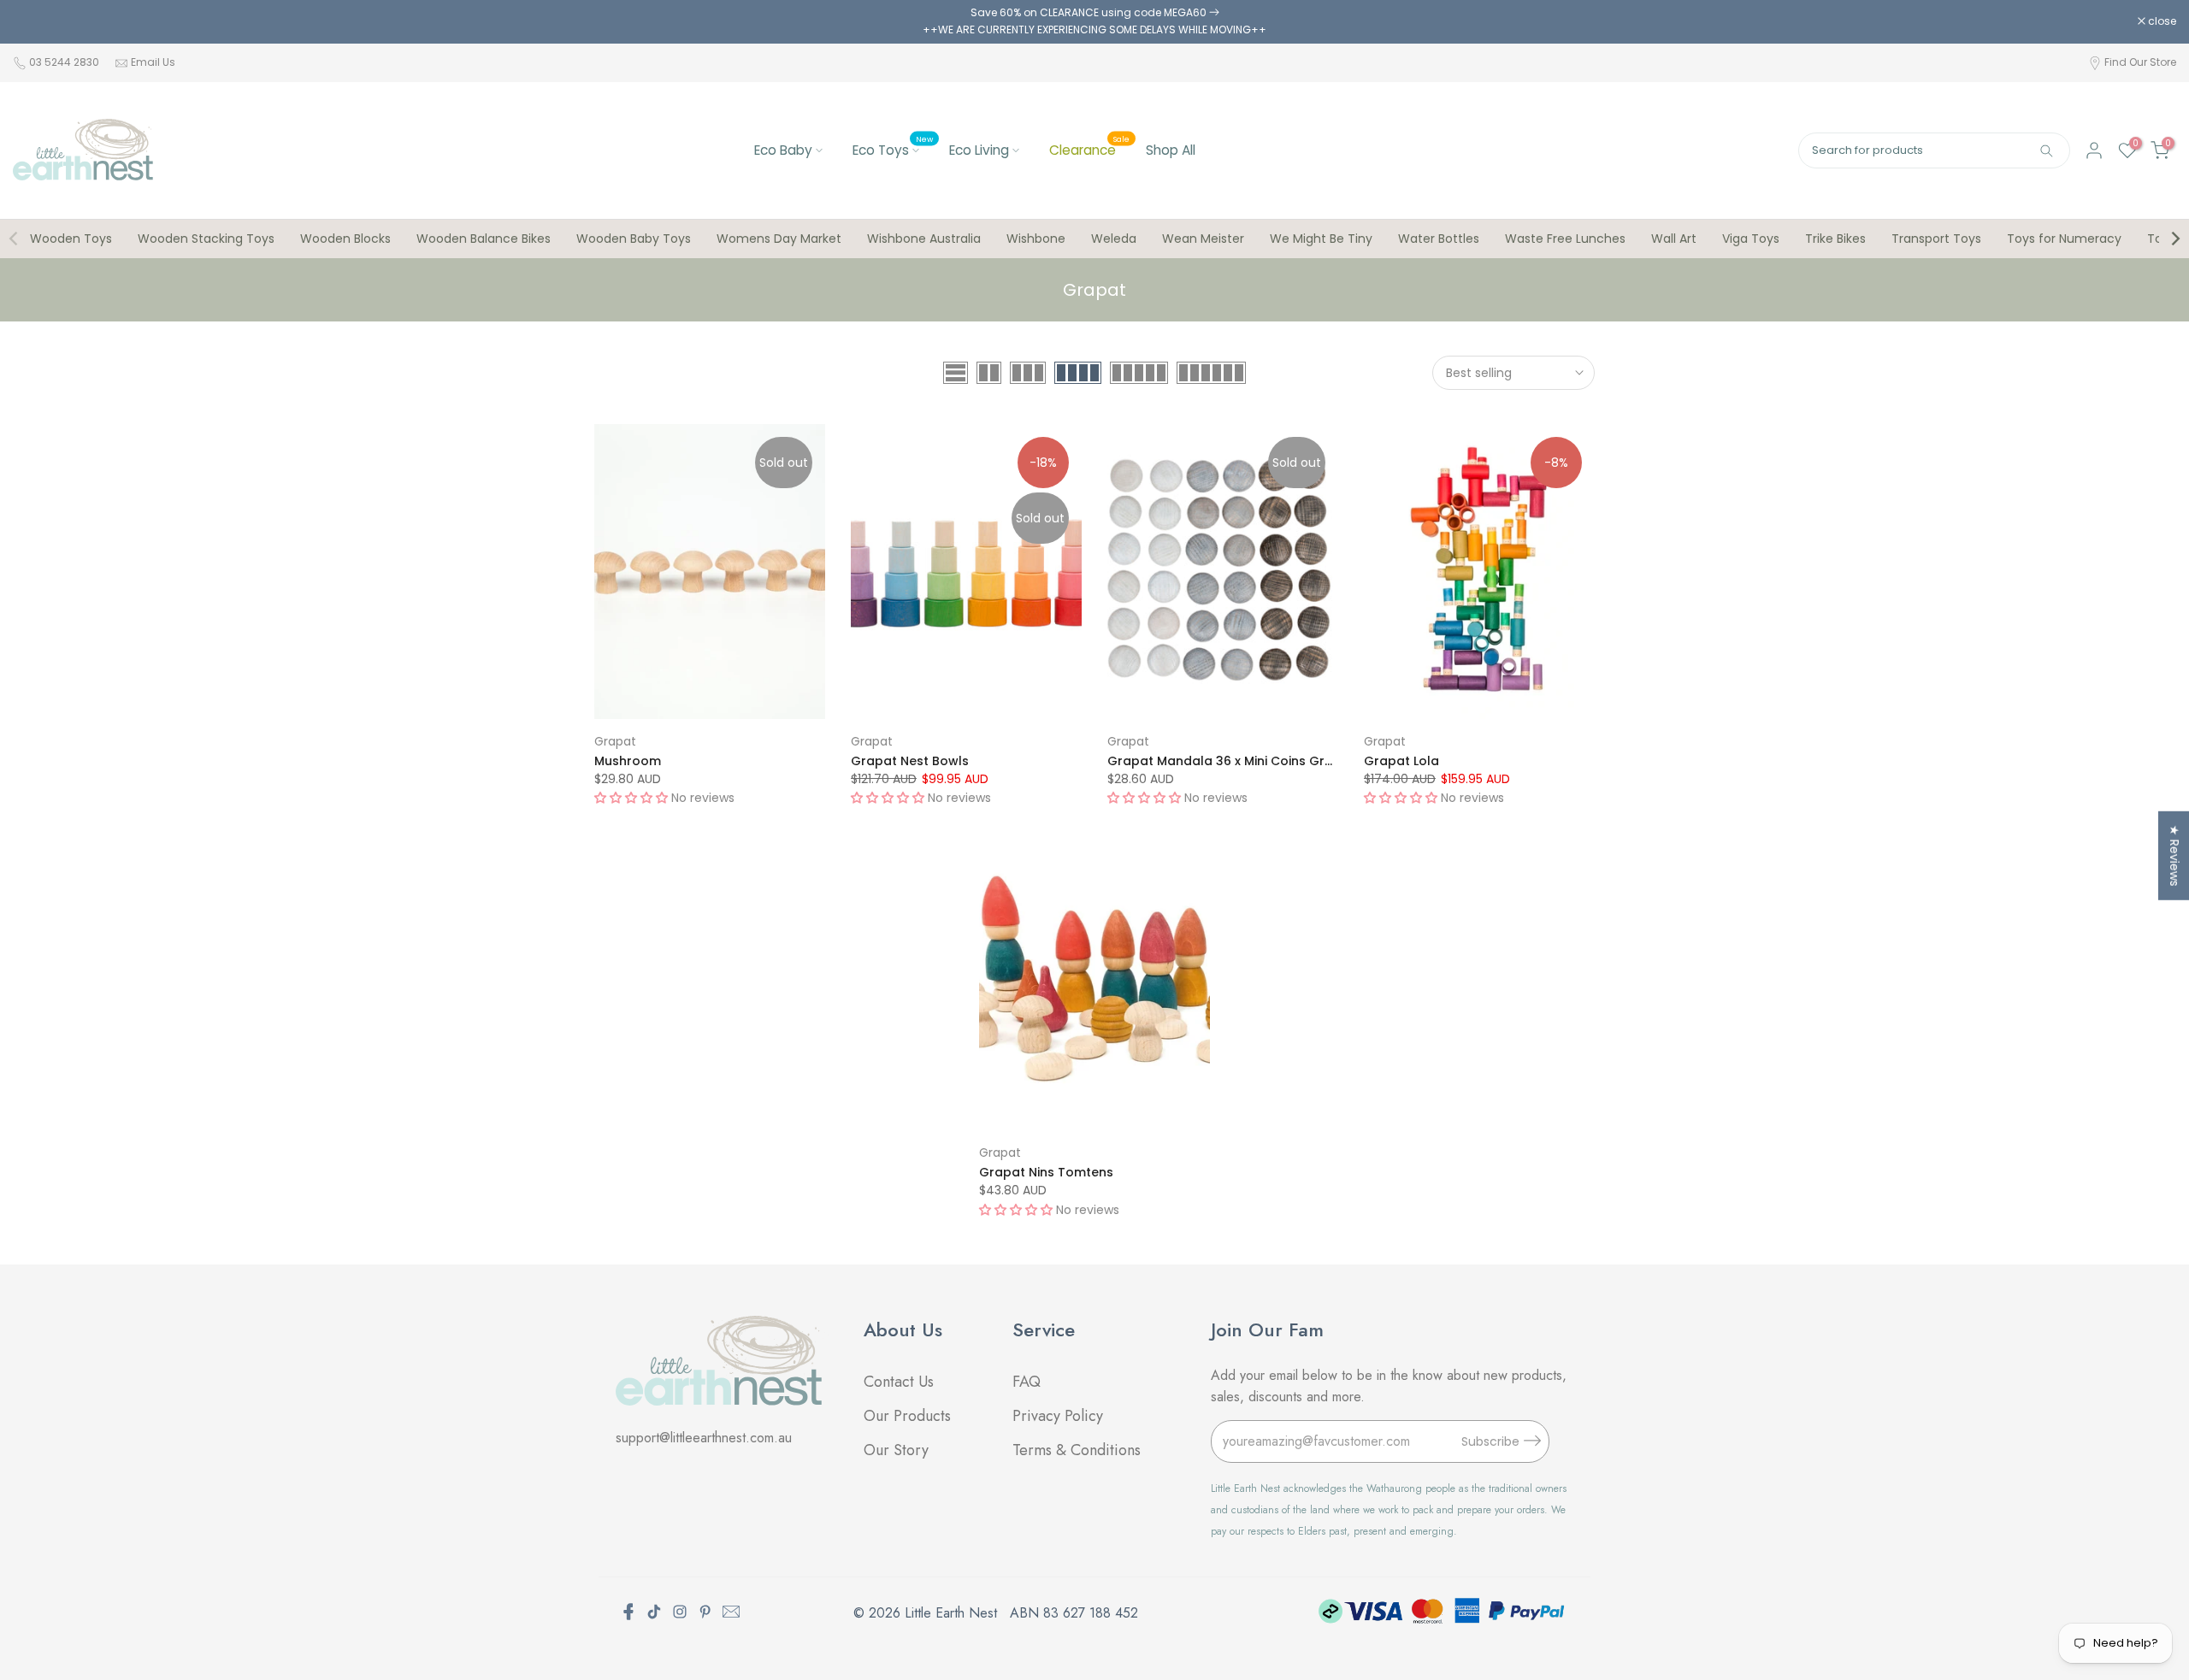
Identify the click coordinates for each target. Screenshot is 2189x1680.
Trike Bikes (1835, 239)
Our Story (896, 1450)
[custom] (654, 1612)
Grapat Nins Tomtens (1046, 1172)
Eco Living (979, 150)
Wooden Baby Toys (634, 239)
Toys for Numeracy (2064, 239)
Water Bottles (1439, 239)
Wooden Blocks (345, 239)
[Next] (2174, 239)
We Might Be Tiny (1321, 239)
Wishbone (1036, 239)
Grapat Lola (1401, 761)
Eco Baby (783, 150)
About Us (903, 1329)
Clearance (1089, 149)
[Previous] (15, 239)
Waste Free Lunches (1565, 239)
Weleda (1114, 239)
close (36, 21)
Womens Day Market (779, 239)
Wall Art (1674, 239)
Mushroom (628, 761)
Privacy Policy (1058, 1416)
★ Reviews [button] (2174, 855)
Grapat (615, 741)
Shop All (1171, 150)
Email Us (153, 62)
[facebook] (628, 1612)
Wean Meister (1203, 239)
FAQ (1029, 1382)
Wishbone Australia (924, 239)
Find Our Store (2140, 62)
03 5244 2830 (65, 62)
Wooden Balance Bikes (484, 239)
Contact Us (899, 1382)
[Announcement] (1094, 22)
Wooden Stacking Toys (206, 239)
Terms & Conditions (1077, 1450)
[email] (731, 1612)
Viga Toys (1751, 239)
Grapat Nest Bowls (910, 761)
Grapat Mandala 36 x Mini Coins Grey (1223, 761)
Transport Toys (1936, 239)
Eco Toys (893, 149)
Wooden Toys (71, 239)
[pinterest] (705, 1612)
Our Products (907, 1416)
